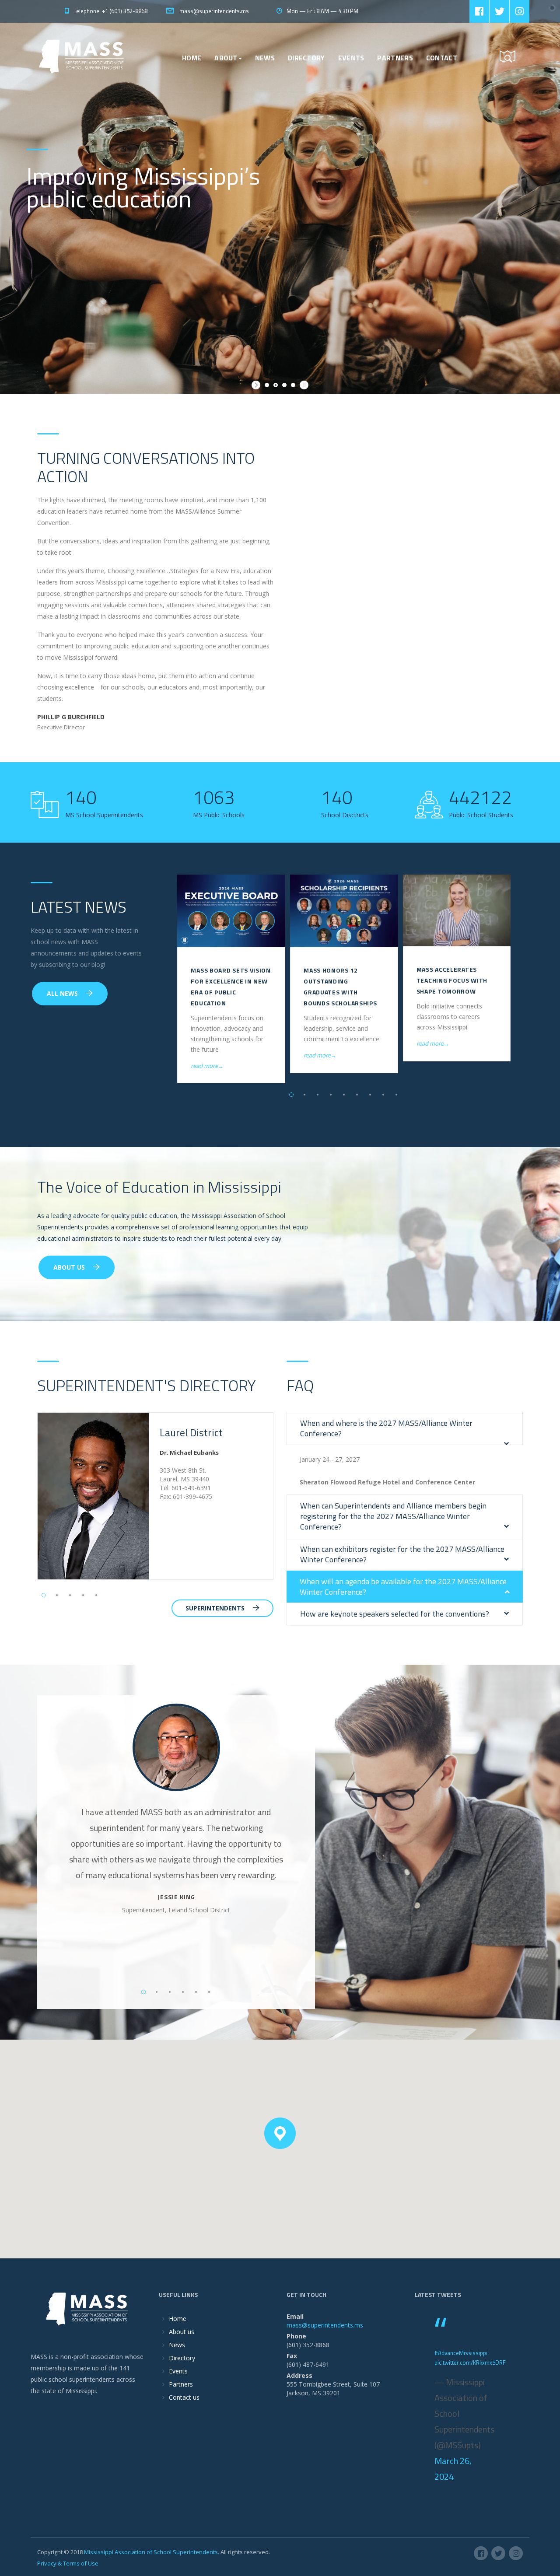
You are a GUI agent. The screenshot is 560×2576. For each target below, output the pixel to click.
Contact (442, 58)
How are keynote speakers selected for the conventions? (395, 1614)
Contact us (184, 2397)
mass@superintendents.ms (213, 11)
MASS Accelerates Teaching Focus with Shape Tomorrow (452, 980)
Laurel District (191, 1432)
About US (70, 1267)
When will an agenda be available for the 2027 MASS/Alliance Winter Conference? (403, 1587)
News (265, 58)
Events (351, 58)
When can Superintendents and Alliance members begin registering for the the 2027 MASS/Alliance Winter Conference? (393, 1516)
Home (192, 58)
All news (63, 993)
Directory (306, 58)
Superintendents (216, 1608)
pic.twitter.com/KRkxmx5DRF (470, 2362)
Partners (395, 58)
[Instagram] (520, 11)
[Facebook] (479, 11)
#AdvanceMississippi (461, 2353)
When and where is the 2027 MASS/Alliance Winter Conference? (386, 1428)
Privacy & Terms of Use (68, 2563)
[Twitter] (499, 11)
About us (182, 2332)
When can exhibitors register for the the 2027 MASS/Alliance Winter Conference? (402, 1554)
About (226, 58)
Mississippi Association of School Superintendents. (152, 2552)
